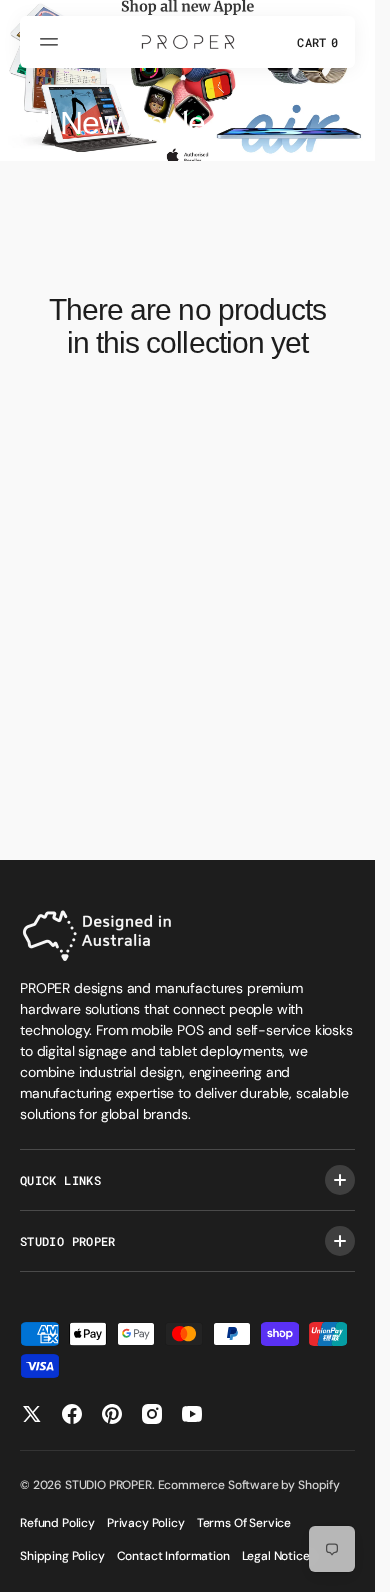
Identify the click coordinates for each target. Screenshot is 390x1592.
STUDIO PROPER (108, 1485)
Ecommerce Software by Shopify (249, 1485)
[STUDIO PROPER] (188, 42)
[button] (52, 42)
